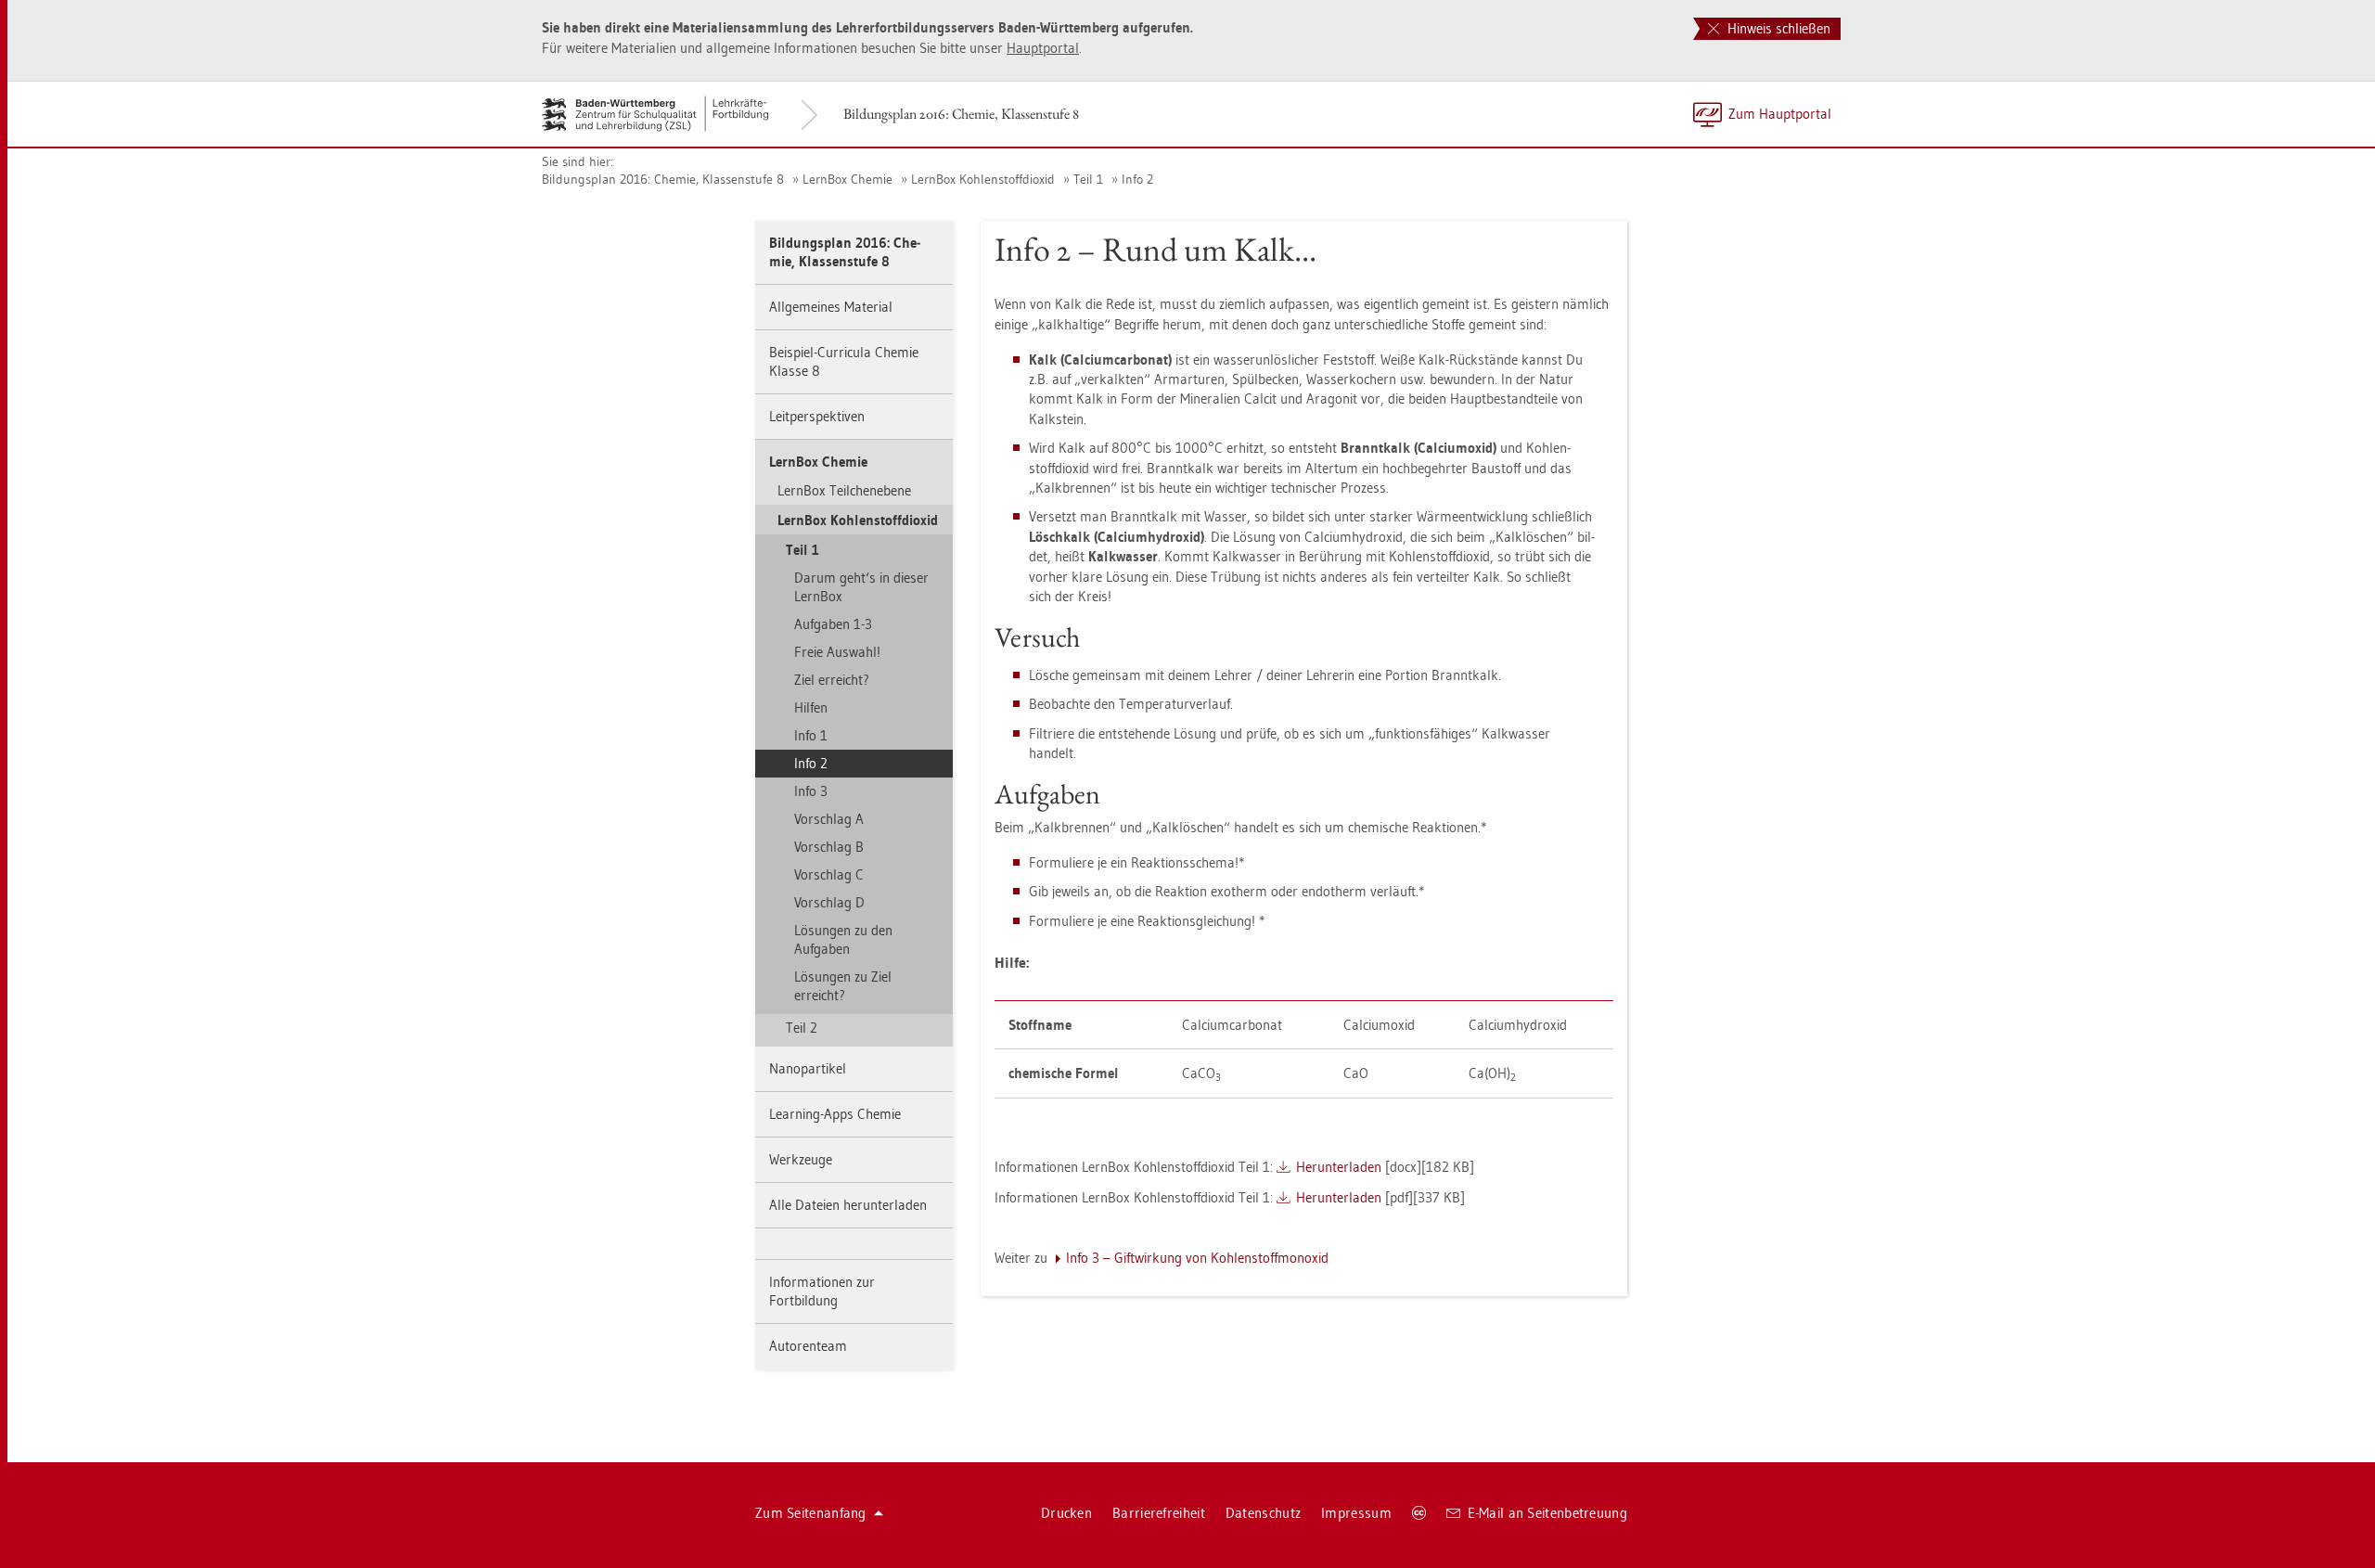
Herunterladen (1339, 1167)
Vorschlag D (829, 902)
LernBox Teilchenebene (844, 490)
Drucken (1066, 1513)
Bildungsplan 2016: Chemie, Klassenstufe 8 (961, 114)
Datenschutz (1263, 1513)
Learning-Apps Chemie (835, 1114)
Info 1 (811, 735)
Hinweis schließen (1777, 28)
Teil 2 (802, 1028)
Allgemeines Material (831, 307)
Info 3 (811, 791)
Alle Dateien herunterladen (848, 1205)
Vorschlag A (829, 819)
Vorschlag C (829, 874)
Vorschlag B (829, 847)
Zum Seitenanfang (811, 1513)
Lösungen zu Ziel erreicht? (843, 986)
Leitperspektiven (817, 416)
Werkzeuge (801, 1159)
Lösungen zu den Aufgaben (843, 939)
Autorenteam (808, 1346)
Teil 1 (1088, 179)
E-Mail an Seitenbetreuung (1548, 1513)
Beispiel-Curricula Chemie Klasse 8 (844, 361)
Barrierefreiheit (1159, 1513)
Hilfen (811, 707)
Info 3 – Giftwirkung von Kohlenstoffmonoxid (1197, 1258)
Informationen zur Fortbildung (822, 1291)
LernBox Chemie (847, 179)
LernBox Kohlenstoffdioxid (983, 179)
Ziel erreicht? (832, 680)
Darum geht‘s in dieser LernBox (861, 587)
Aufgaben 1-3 (833, 624)
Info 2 (1137, 179)
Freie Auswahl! (837, 652)
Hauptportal (1043, 48)
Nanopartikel (808, 1068)
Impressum (1356, 1513)
